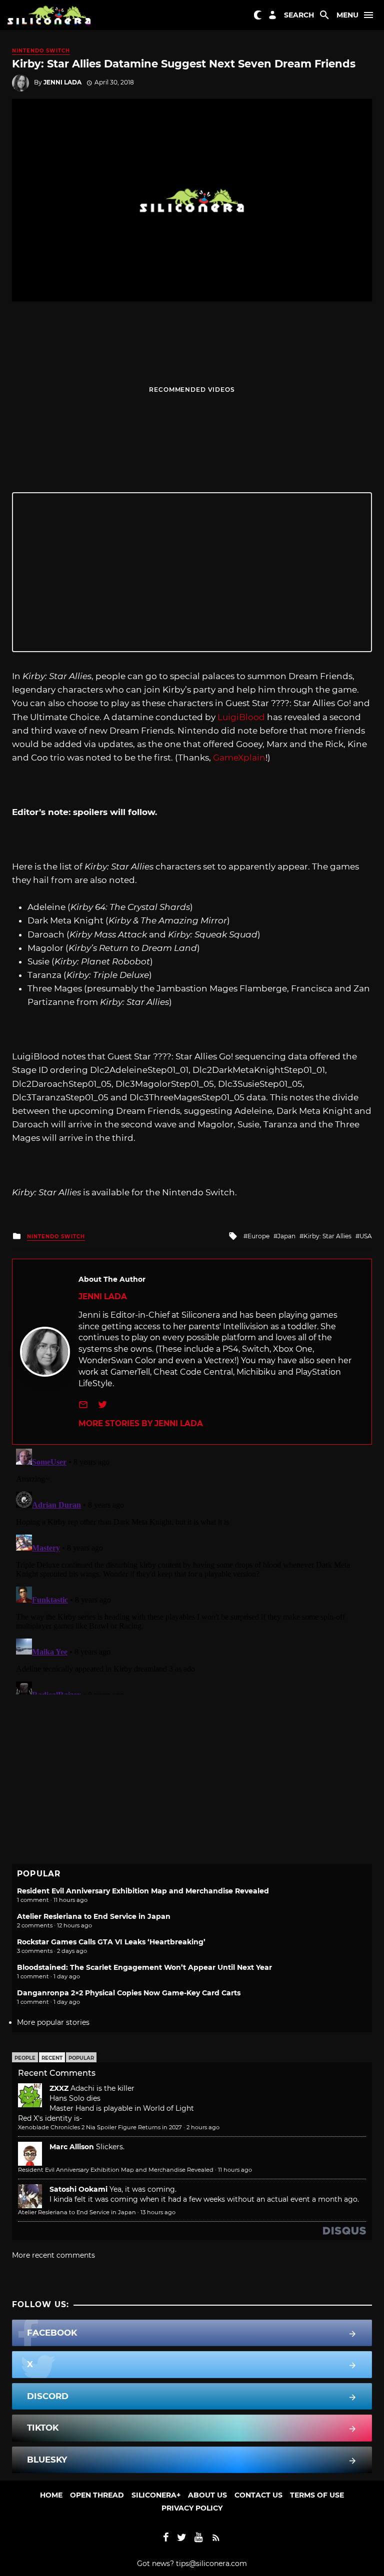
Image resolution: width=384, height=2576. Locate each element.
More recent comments (53, 2255)
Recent (52, 2058)
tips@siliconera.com (211, 2564)
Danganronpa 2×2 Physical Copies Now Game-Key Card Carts (129, 1993)
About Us (207, 2495)
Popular (81, 2058)
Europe (258, 1236)
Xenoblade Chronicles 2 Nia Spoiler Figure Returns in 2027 (100, 2127)
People (25, 2058)
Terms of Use (317, 2495)
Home (51, 2495)
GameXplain (239, 758)
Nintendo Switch (41, 51)
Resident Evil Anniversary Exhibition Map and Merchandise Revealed (143, 1891)
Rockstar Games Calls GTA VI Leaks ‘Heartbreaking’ (111, 1942)
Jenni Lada (62, 82)
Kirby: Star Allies (327, 1236)
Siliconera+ (156, 2495)
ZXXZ (59, 2088)
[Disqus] (192, 1570)
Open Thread (97, 2495)
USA (366, 1236)
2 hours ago (203, 2127)
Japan (286, 1236)
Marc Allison (72, 2147)
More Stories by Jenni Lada (141, 1423)
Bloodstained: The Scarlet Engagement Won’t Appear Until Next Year (144, 1967)
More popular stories (53, 2022)
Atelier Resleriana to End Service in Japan (94, 1916)
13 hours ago (158, 2212)
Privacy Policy (192, 2508)
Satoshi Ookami (78, 2189)
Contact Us (258, 2495)
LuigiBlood (241, 717)
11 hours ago (235, 2170)
